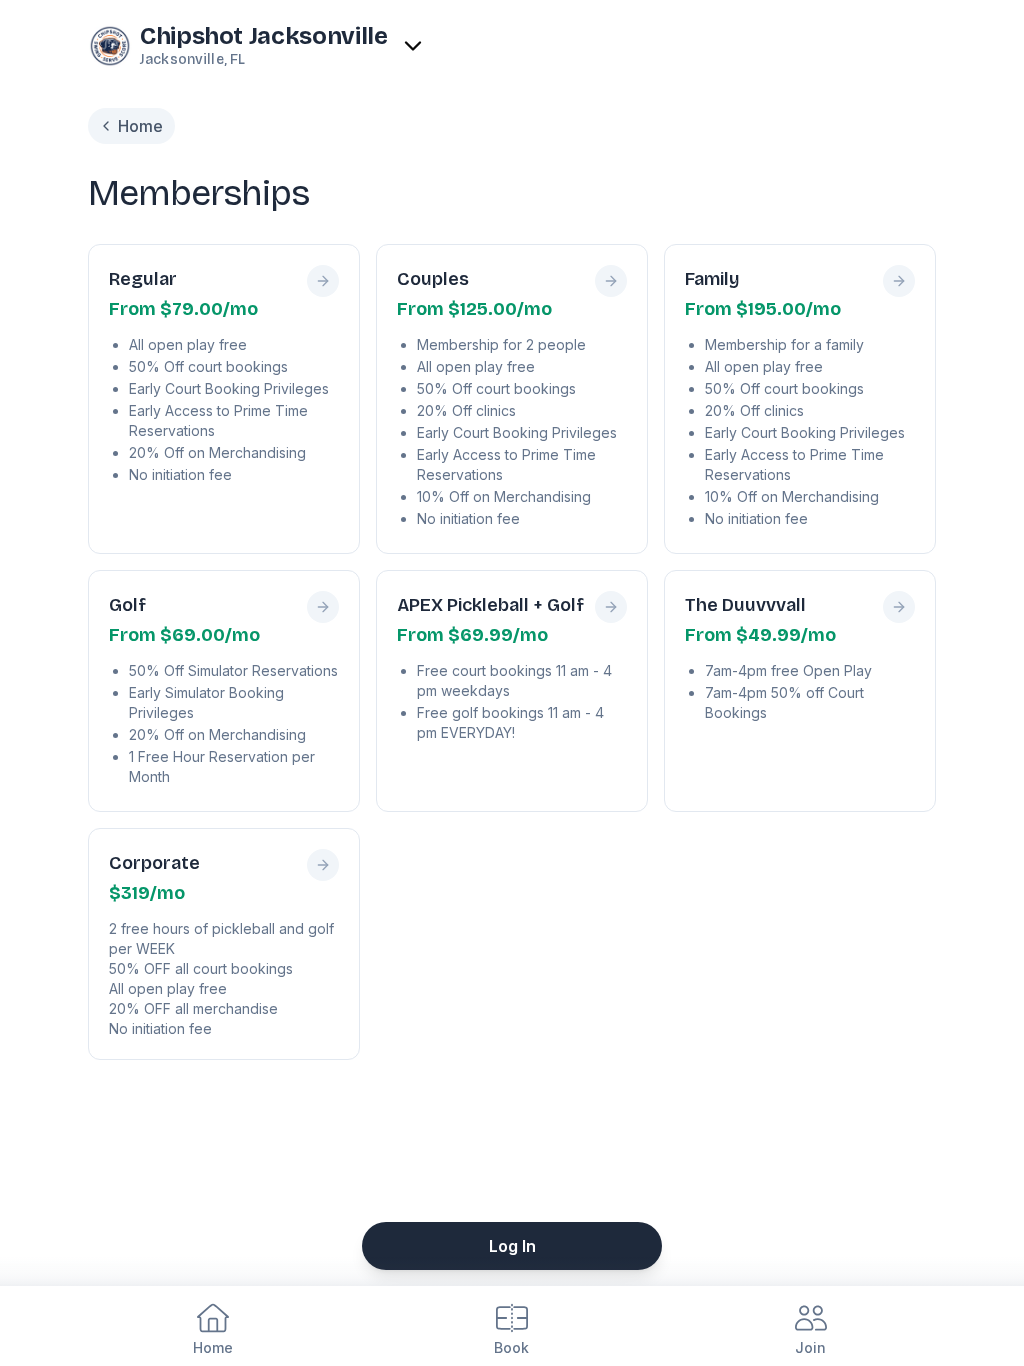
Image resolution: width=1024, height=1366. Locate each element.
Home (140, 126)
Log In (512, 1246)
